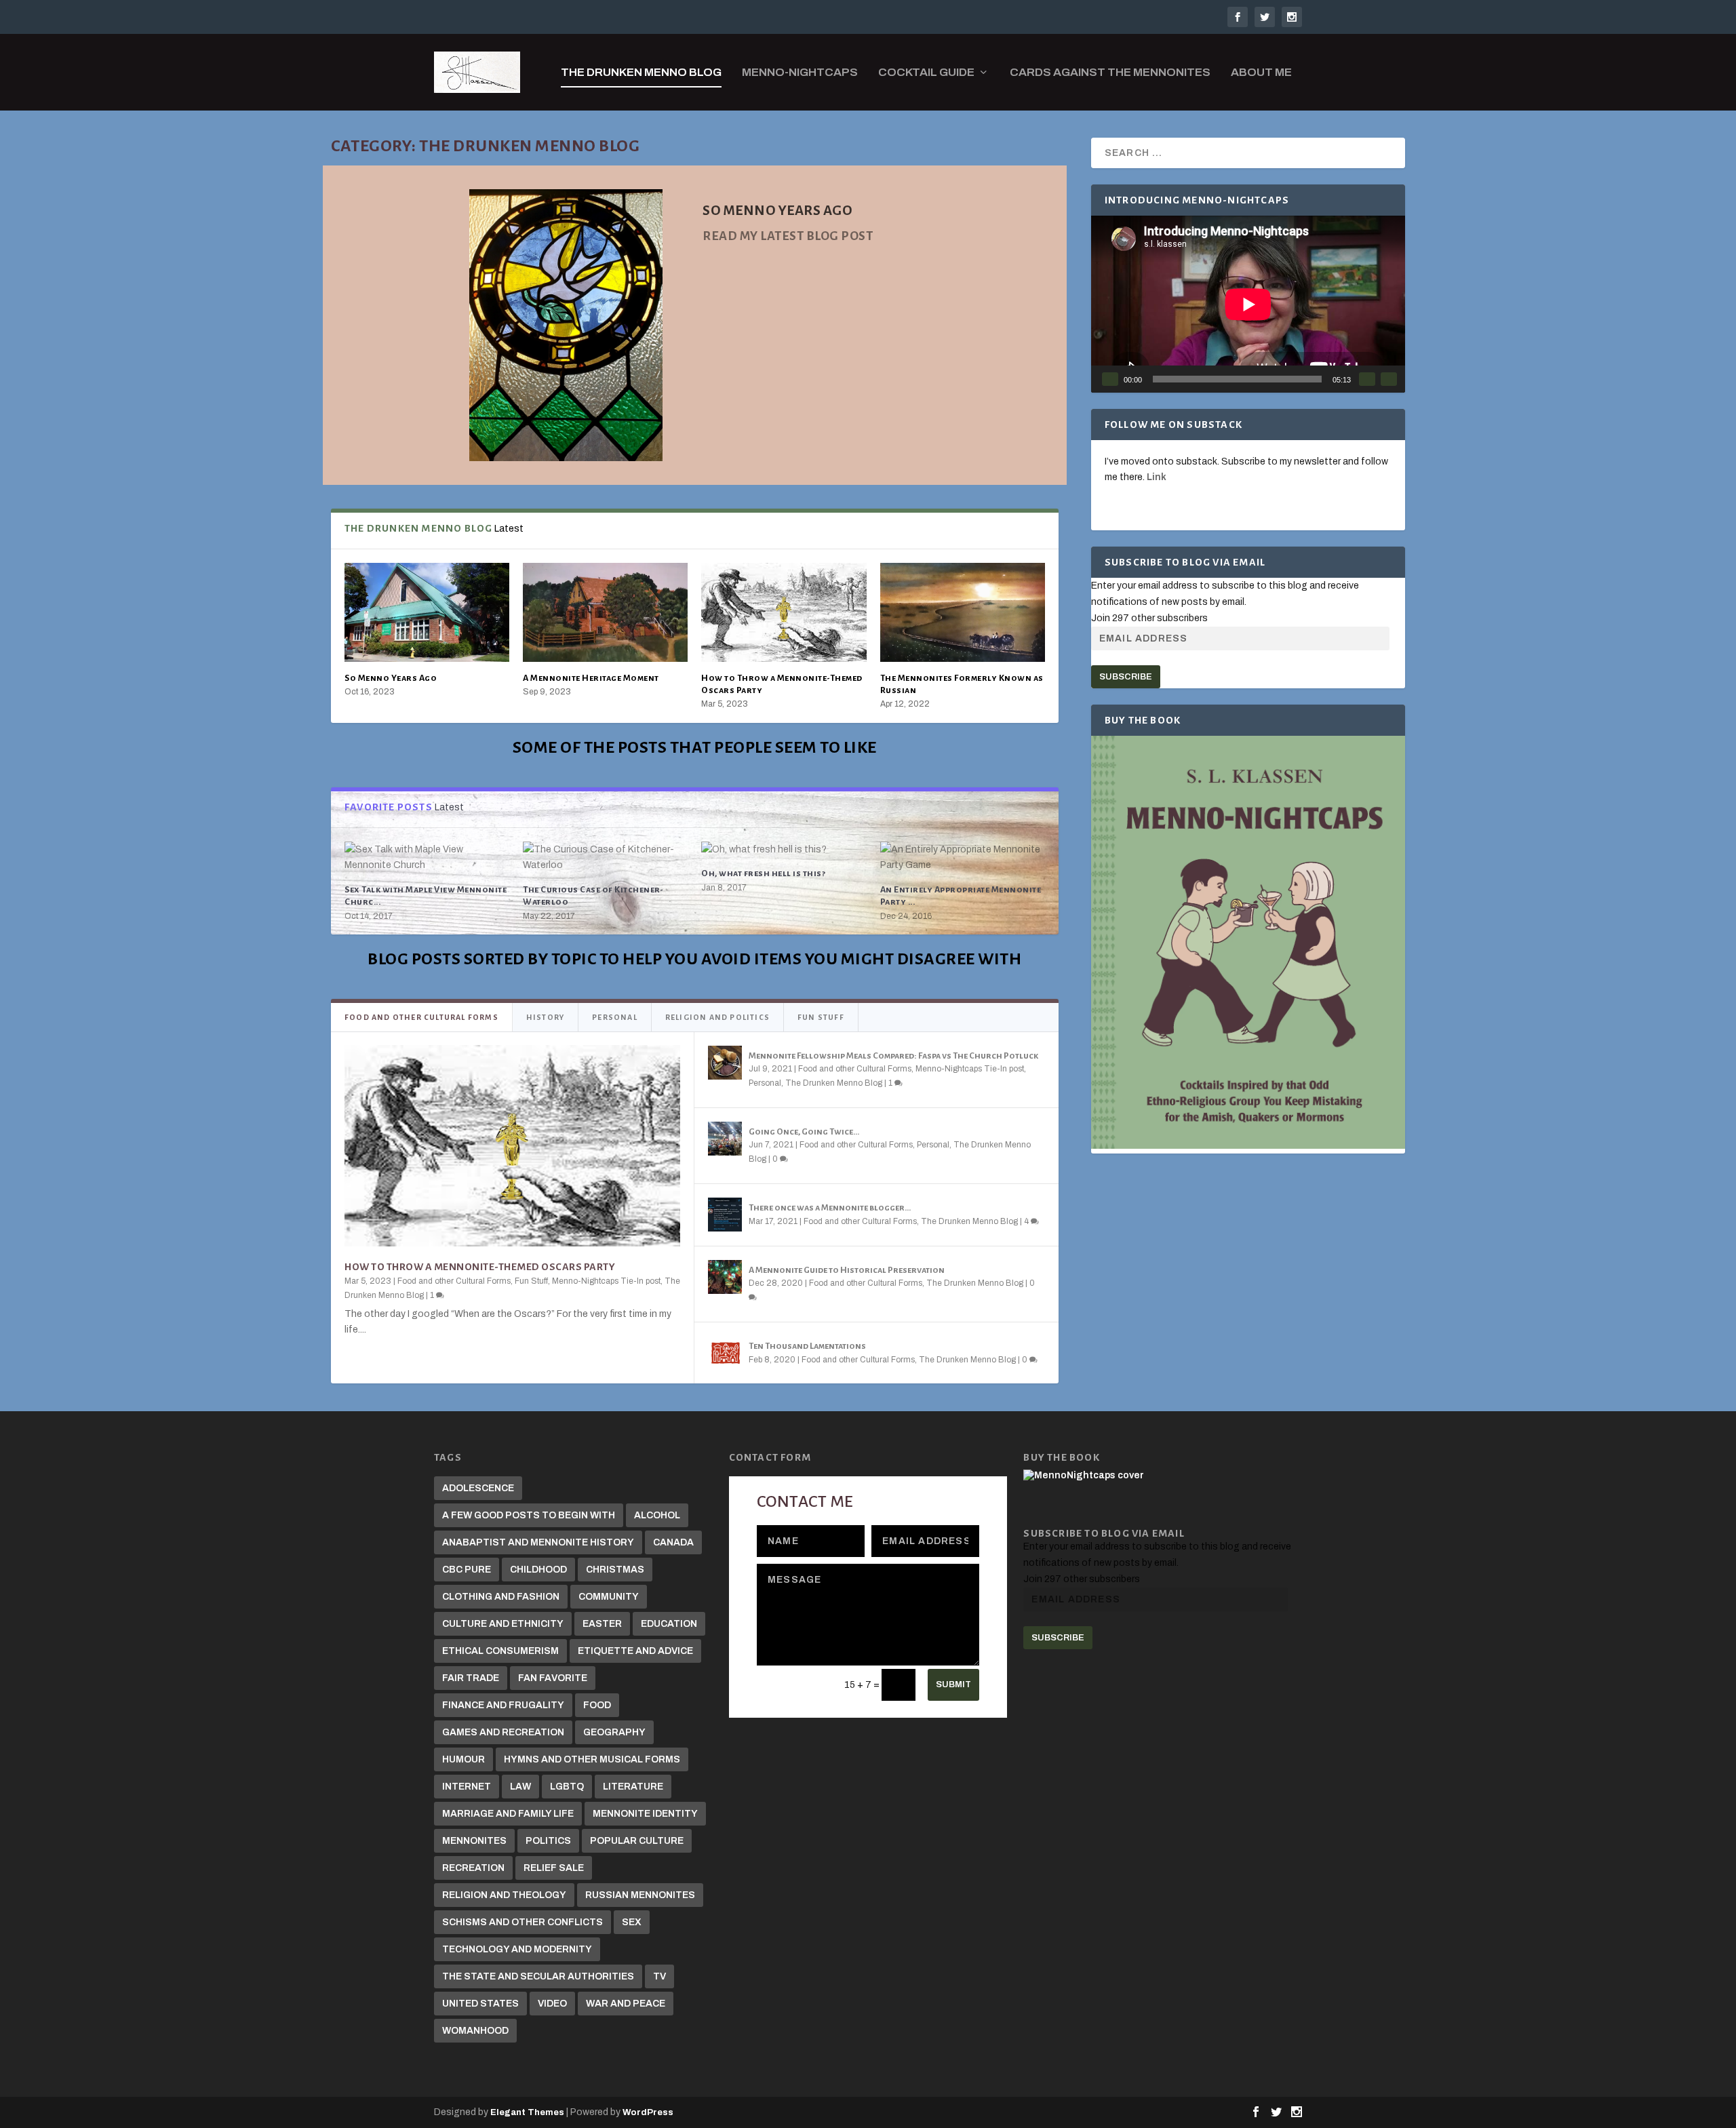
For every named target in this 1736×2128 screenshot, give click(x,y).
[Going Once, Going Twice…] (725, 1139)
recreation (473, 1868)
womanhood (475, 2031)
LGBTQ (567, 1787)
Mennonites (474, 1841)
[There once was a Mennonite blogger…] (725, 1215)
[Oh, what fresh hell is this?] (784, 850)
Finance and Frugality (503, 1705)
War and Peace (626, 2004)
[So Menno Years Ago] (427, 612)
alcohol (657, 1515)
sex (632, 1922)
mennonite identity (645, 1814)
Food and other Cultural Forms (454, 1281)
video (552, 2004)
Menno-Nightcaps (800, 73)
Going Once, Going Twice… (804, 1132)
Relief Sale (554, 1868)
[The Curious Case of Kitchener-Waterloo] (605, 858)
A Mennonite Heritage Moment (591, 678)
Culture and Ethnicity (503, 1624)
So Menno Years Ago (391, 678)
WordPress (648, 2112)
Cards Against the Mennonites (1110, 73)
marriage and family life (508, 1814)
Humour (463, 1759)
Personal (765, 1083)
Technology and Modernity (517, 1949)
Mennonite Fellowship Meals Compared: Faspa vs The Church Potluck (893, 1056)
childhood (538, 1570)
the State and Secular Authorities (538, 1976)
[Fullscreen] (1389, 379)
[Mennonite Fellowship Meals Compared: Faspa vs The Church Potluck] (725, 1063)
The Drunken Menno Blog (641, 73)
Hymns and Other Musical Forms (592, 1759)
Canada (673, 1542)
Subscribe (1126, 677)
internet (467, 1787)
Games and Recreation (503, 1732)
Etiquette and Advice (635, 1651)
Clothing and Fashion (501, 1597)
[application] (1248, 304)
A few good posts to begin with (529, 1515)
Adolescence (478, 1488)
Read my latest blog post (788, 236)
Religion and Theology (504, 1895)
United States (480, 2004)
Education (669, 1624)
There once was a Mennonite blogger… (830, 1208)
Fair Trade (471, 1678)
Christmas (615, 1570)
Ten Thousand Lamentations (807, 1346)
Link (1157, 477)
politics (548, 1841)
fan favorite (553, 1678)
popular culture (637, 1841)
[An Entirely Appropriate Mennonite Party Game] (963, 858)
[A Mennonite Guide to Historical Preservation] (725, 1277)
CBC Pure (467, 1570)
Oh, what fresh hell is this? (763, 873)
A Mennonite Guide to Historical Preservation (847, 1270)
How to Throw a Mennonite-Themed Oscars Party (480, 1267)
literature (633, 1787)
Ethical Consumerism (500, 1651)
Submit (953, 1684)
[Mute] (1367, 379)
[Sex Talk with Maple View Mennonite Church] (427, 858)
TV (659, 1976)
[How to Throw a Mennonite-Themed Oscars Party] (784, 612)
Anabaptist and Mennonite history (538, 1542)
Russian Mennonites (640, 1895)
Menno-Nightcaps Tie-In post (606, 1281)
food (597, 1705)
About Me (1261, 73)
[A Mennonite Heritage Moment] (605, 612)
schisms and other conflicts (522, 1922)
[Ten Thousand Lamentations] (725, 1353)
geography (614, 1732)
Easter (602, 1624)
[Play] (1110, 379)
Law (520, 1787)
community (609, 1597)
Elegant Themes (527, 2112)
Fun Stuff (531, 1281)
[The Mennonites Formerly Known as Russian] (963, 612)
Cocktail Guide (926, 73)
